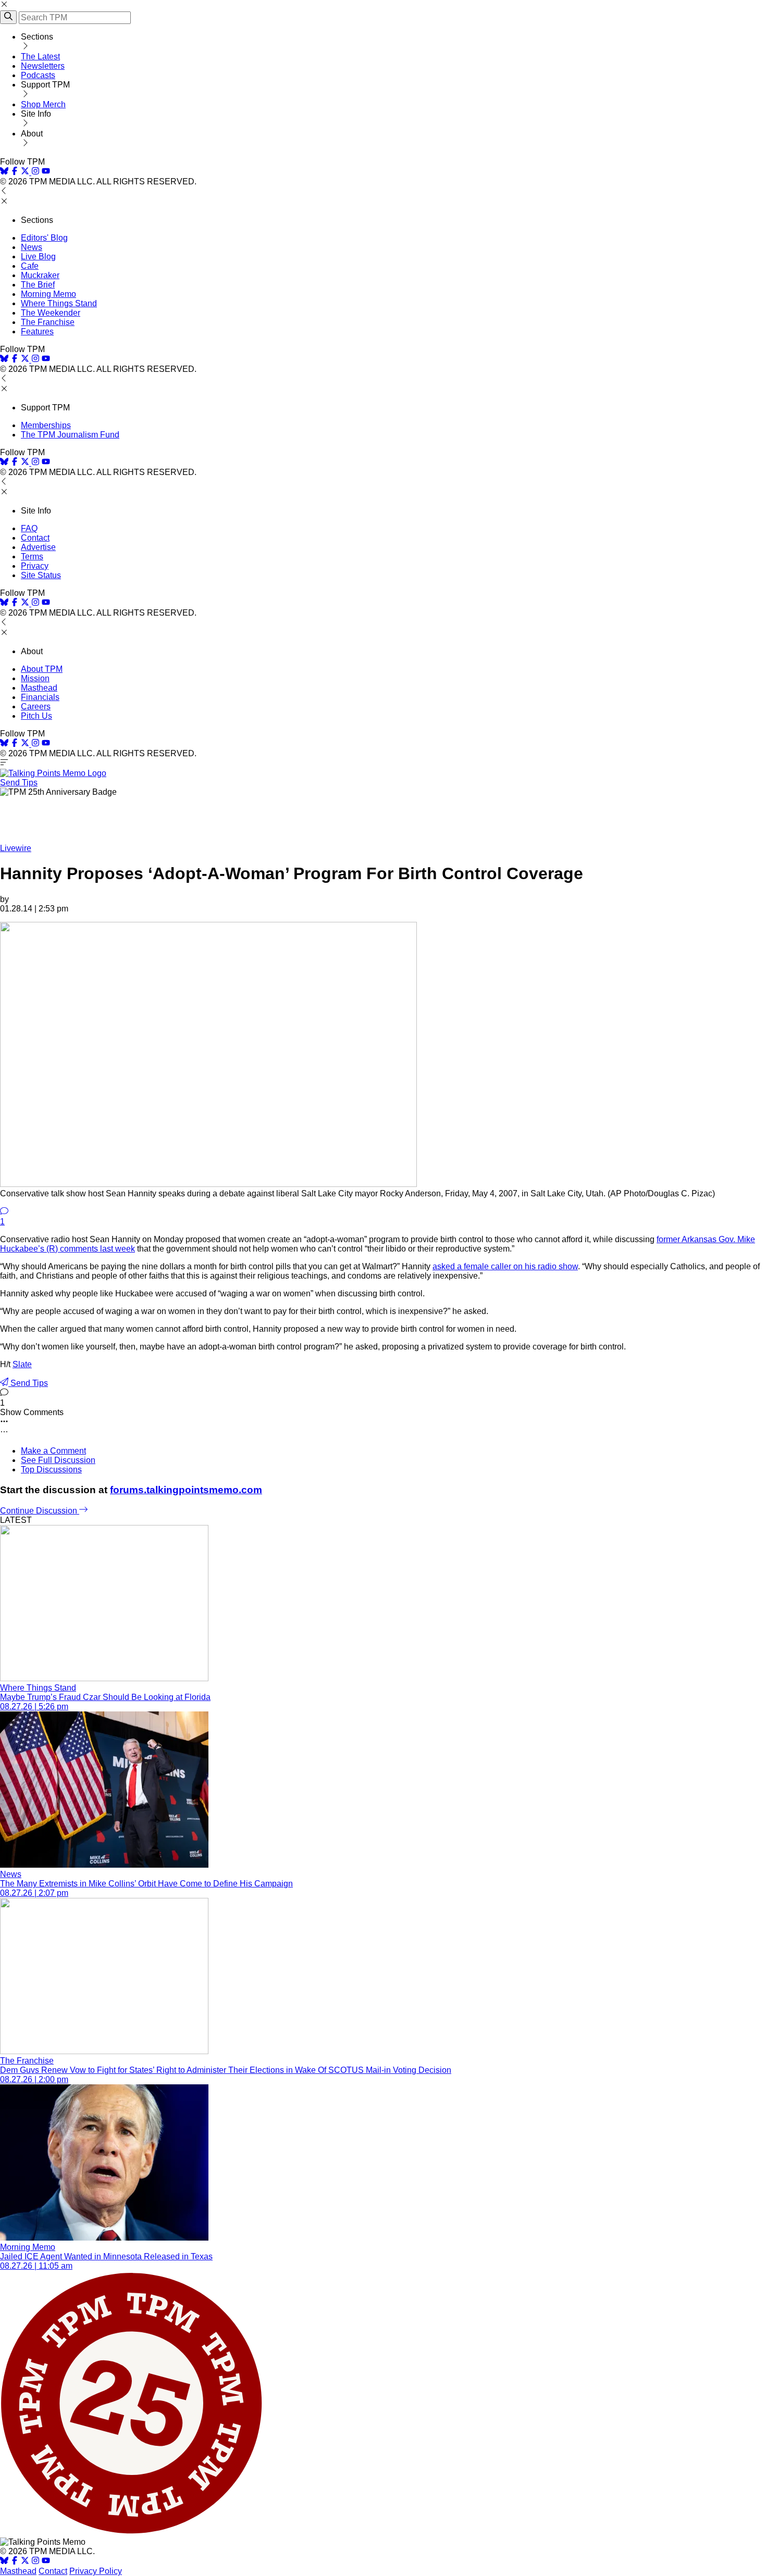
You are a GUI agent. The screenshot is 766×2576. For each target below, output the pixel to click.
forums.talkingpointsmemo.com (186, 1490)
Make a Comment (53, 1451)
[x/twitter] (26, 172)
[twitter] (25, 2562)
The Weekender (51, 313)
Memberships (46, 425)
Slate (22, 1364)
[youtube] (46, 172)
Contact (35, 538)
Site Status (41, 575)
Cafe (30, 266)
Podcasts (38, 75)
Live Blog (38, 257)
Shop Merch (43, 104)
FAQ (29, 528)
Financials (40, 697)
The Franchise (48, 322)
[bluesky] (4, 172)
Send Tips (19, 783)
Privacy (35, 566)
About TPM (42, 669)
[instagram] (35, 172)
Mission (35, 678)
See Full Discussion (58, 1460)
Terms (32, 557)
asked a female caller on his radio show (505, 1266)
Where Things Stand (59, 303)
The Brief (38, 285)
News (32, 247)
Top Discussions (51, 1470)
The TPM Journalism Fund (70, 435)
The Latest (40, 57)
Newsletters (43, 66)
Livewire (16, 848)
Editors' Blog (44, 238)
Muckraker (40, 275)
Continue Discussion (40, 1511)
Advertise (38, 547)
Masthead (39, 688)
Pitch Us (36, 716)
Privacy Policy (96, 2571)
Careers (36, 706)
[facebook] (15, 172)
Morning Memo (48, 294)
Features (37, 332)
